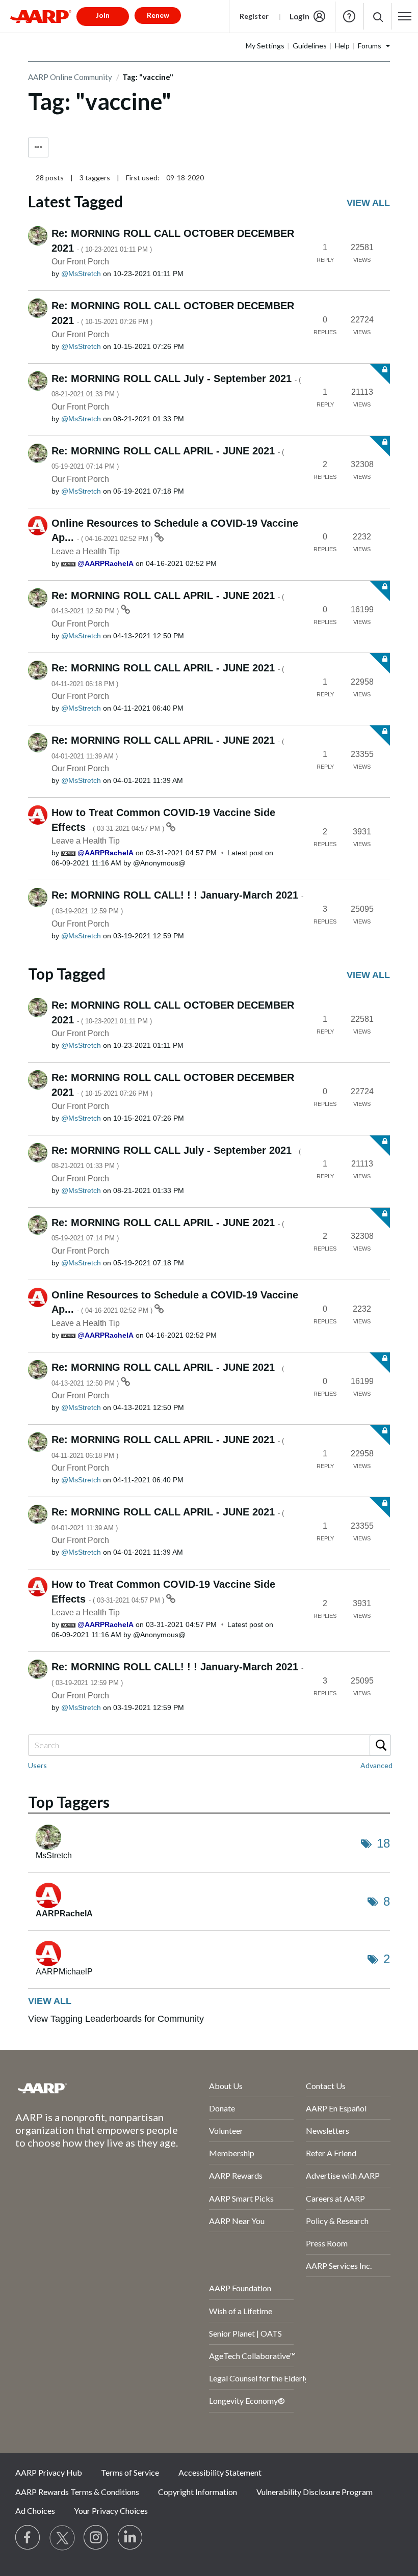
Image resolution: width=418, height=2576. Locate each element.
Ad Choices (35, 2511)
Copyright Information (198, 2492)
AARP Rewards (236, 2175)
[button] (377, 17)
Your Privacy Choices (111, 2511)
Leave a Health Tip (86, 551)
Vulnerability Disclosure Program (315, 2492)
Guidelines (310, 46)
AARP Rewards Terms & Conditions (77, 2492)
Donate (222, 2108)
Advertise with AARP (343, 2175)
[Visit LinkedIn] (130, 2538)
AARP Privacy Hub (49, 2472)
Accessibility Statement (220, 2472)
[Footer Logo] (85, 2088)
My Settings (265, 46)
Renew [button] (158, 15)
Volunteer (226, 2131)
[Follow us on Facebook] (28, 2538)
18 (383, 1843)
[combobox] (209, 1745)
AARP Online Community (70, 77)
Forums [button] (370, 46)
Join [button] (103, 15)
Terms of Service (130, 2472)
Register (254, 16)
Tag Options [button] (38, 147)
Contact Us (326, 2086)
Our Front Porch (80, 262)
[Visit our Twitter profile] (62, 2538)
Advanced (376, 1765)
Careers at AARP (335, 2198)
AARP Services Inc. (339, 2266)
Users (37, 1765)
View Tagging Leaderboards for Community (116, 2019)
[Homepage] (41, 16)
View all (368, 203)
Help (349, 16)
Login (299, 16)
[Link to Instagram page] (96, 2538)
